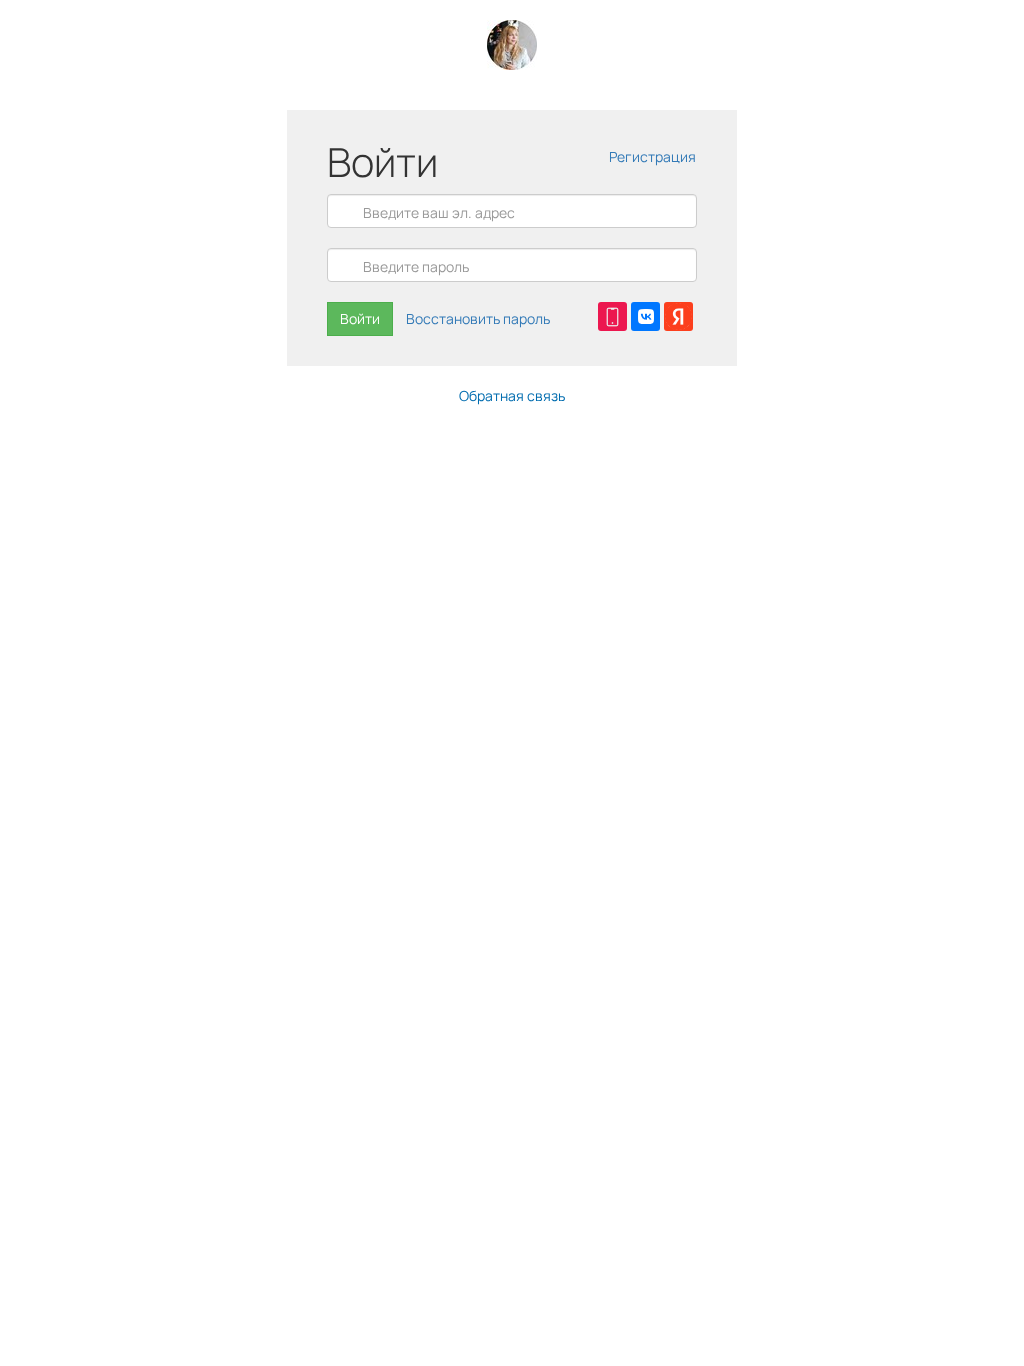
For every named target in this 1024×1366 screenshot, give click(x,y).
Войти (360, 318)
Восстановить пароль (478, 318)
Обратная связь (512, 395)
